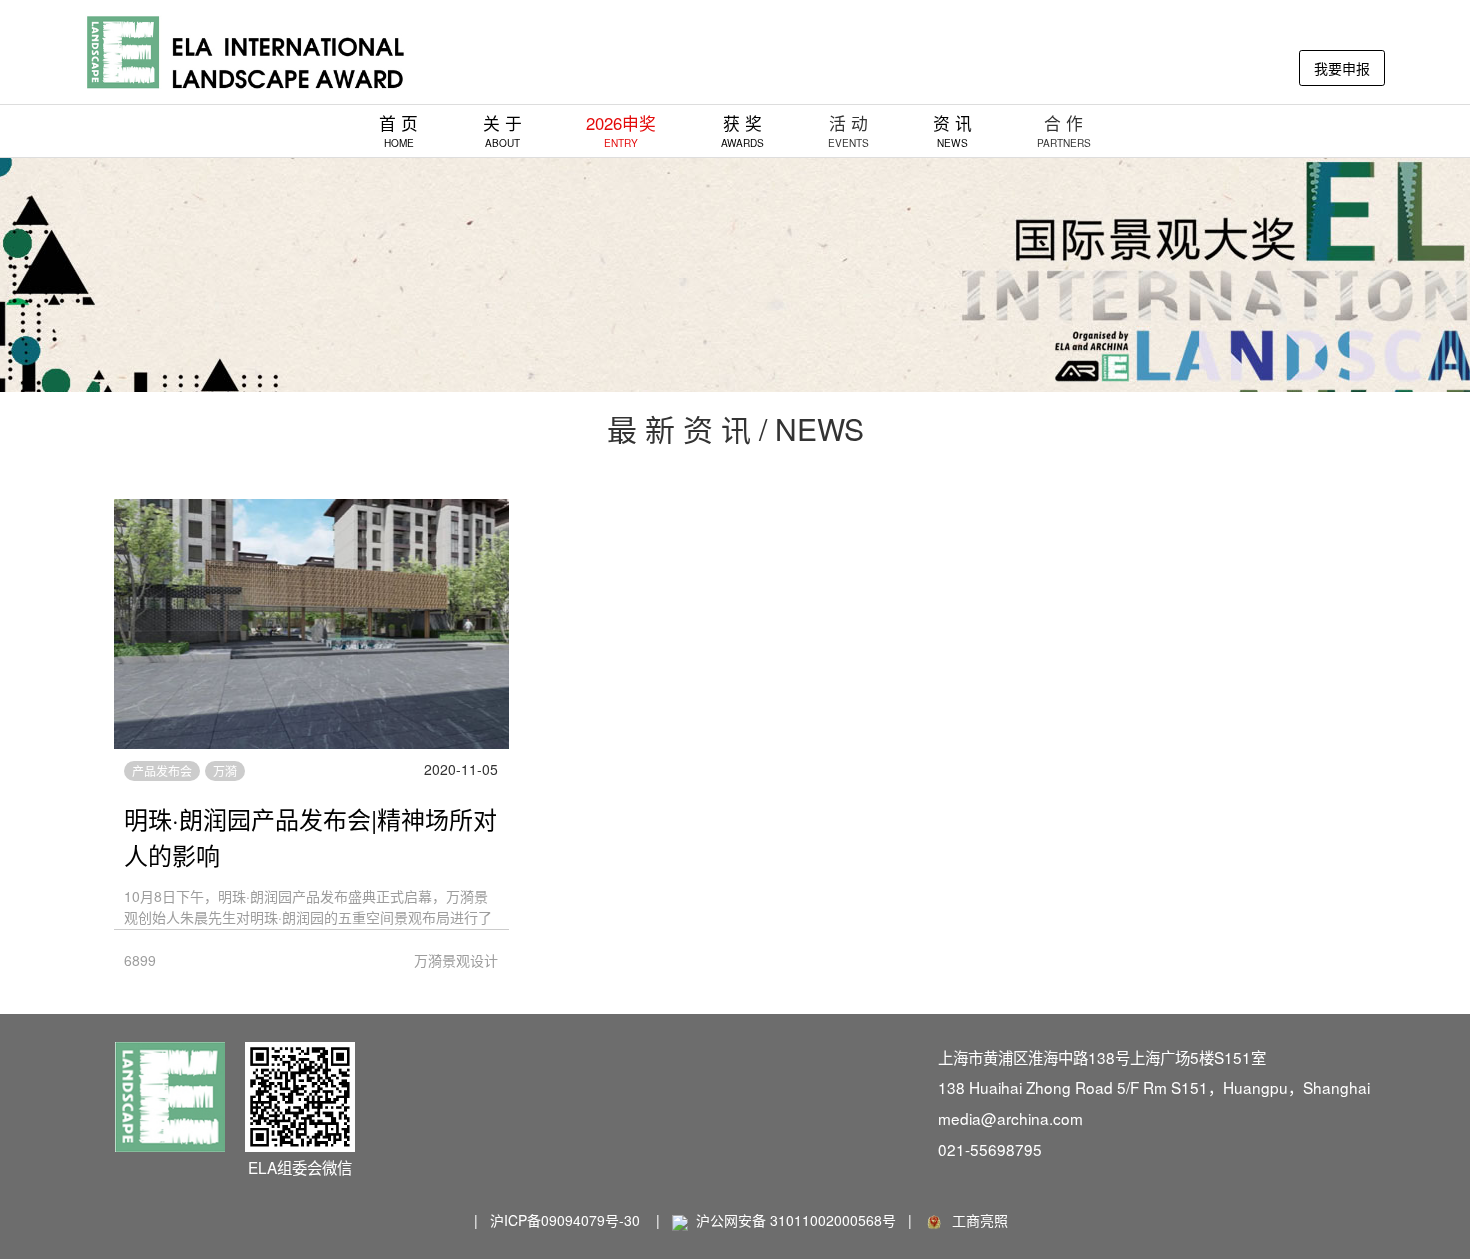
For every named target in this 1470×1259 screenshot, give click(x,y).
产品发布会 (162, 770)
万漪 (225, 770)
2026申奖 (621, 130)
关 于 (502, 130)
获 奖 (742, 130)
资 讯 (952, 130)
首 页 (398, 130)
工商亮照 (976, 1220)
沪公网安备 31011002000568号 (796, 1220)
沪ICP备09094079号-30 (565, 1220)
